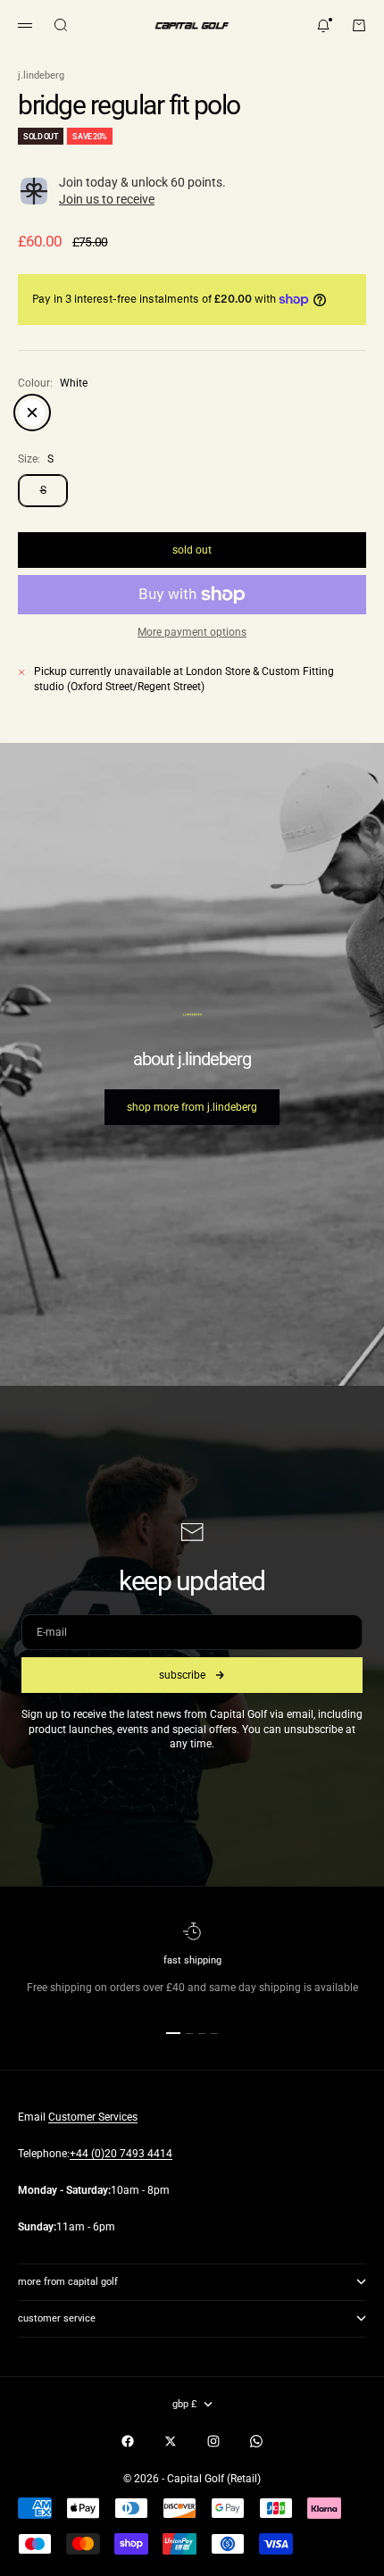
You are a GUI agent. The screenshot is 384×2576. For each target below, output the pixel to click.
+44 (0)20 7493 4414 (121, 2154)
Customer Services (93, 2117)
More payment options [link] (192, 632)
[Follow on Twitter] (171, 2441)
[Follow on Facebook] (128, 2441)
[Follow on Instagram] (213, 2441)
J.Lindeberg (41, 75)
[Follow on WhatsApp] (256, 2441)
